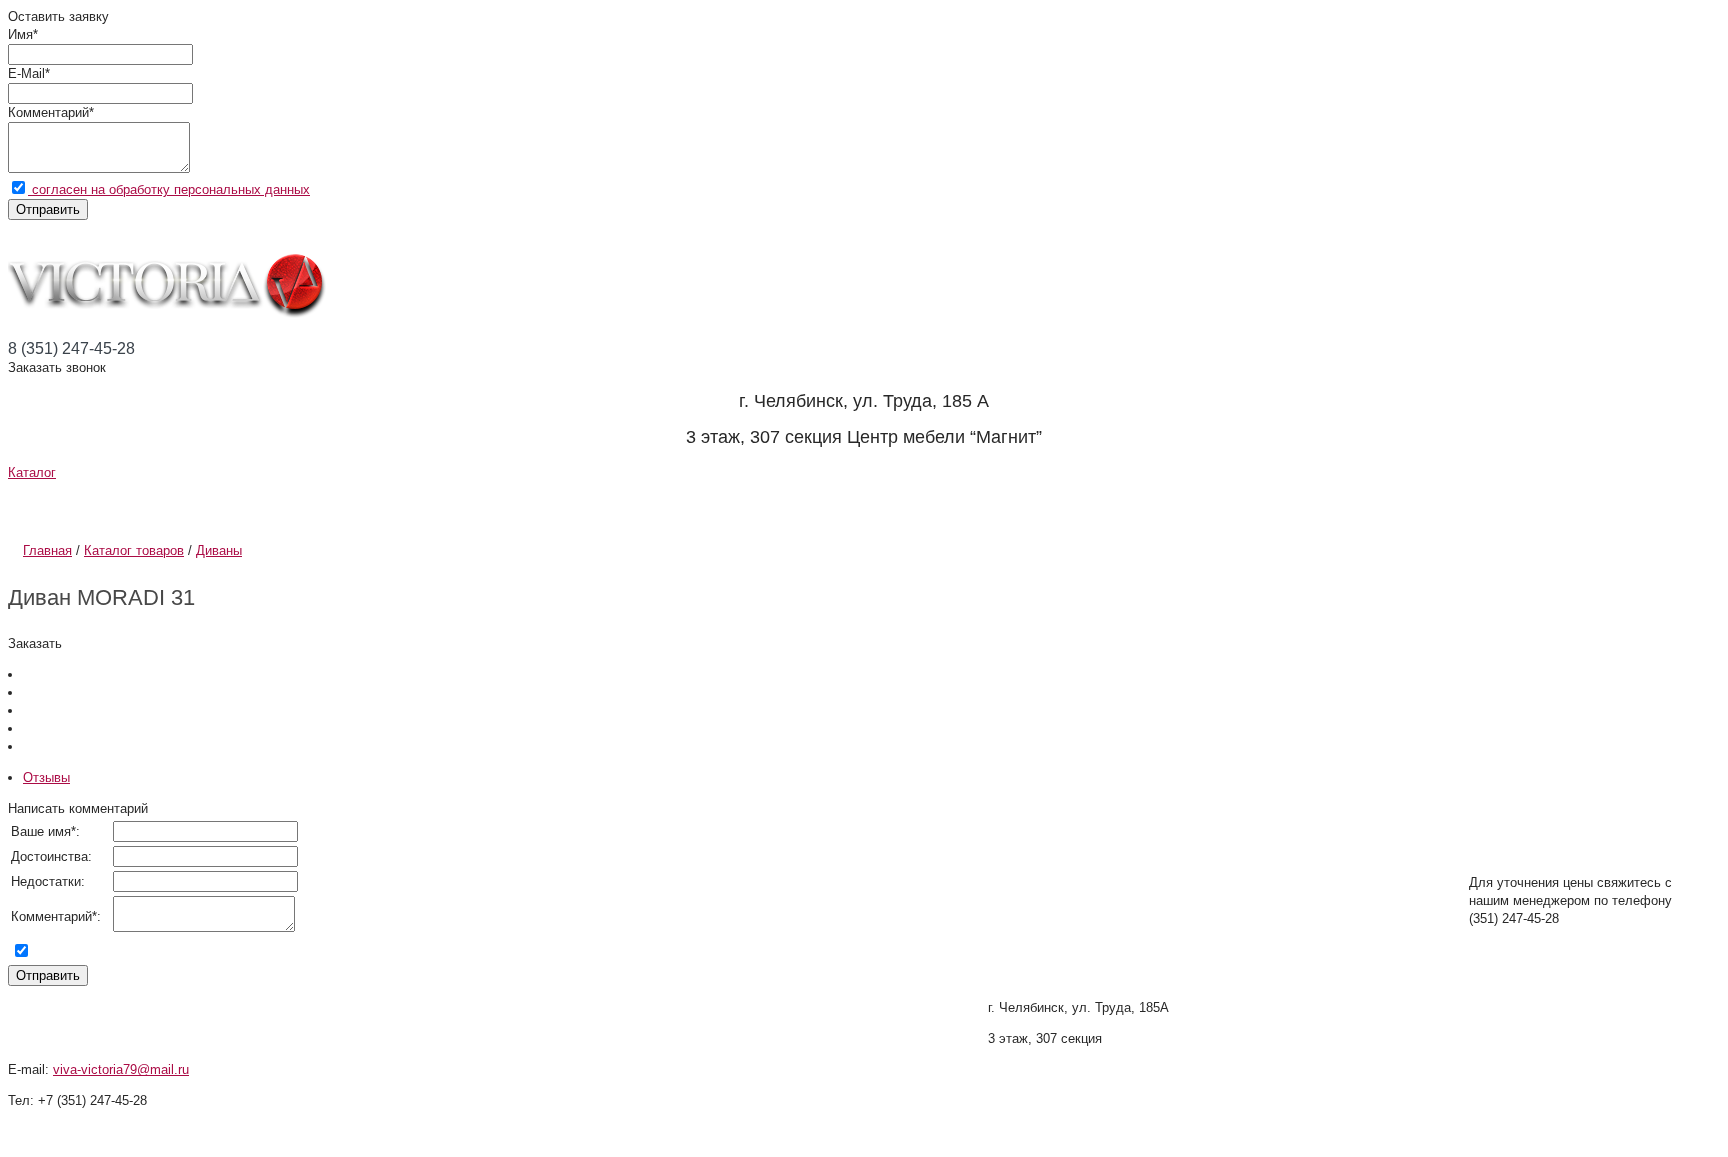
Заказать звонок (57, 367)
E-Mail (26, 73)
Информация (343, 505)
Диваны (219, 550)
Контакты (885, 505)
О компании (108, 505)
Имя (20, 34)
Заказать (35, 643)
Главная (47, 550)
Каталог (32, 472)
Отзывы (707, 505)
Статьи (543, 505)
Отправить (48, 209)
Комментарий (48, 112)
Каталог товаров (134, 550)
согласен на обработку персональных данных (169, 189)
